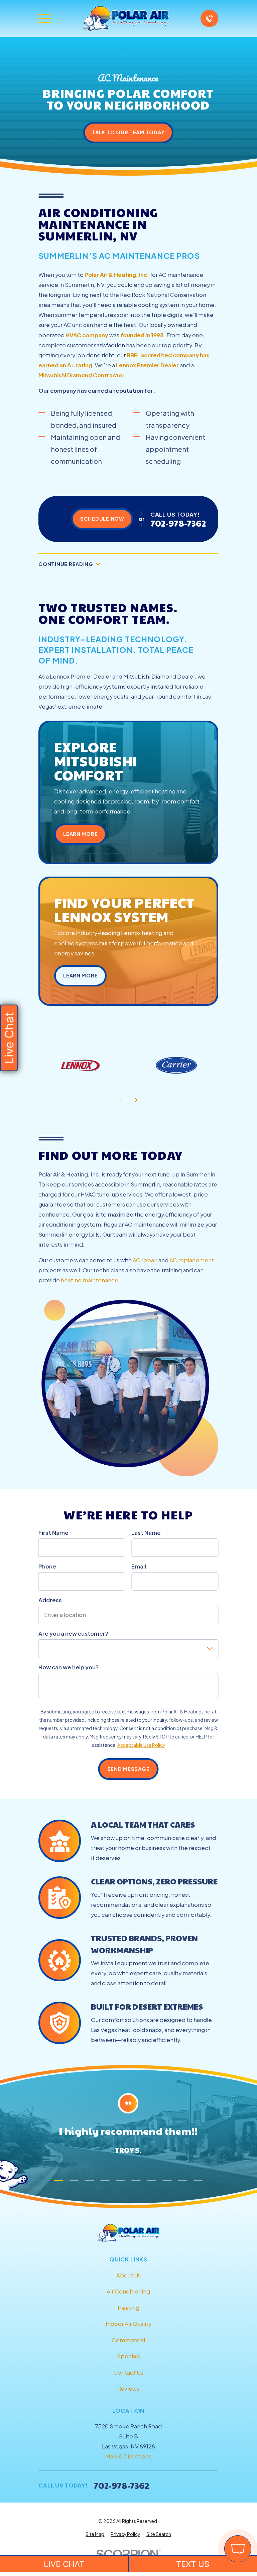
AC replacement (192, 1260)
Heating (128, 2308)
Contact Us (128, 2372)
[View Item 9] (182, 2181)
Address (50, 1600)
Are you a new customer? (73, 1634)
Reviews (128, 2388)
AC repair (145, 1260)
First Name (53, 1533)
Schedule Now (102, 519)
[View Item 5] (121, 2181)
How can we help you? (69, 1667)
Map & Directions (128, 2456)
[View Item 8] (167, 2181)
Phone (47, 1567)
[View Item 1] (58, 2181)
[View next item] (134, 1100)
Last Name (146, 1533)
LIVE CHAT (64, 2564)
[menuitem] (95, 2534)
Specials (128, 2356)
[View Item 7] (152, 2181)
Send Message (128, 1769)
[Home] (126, 19)
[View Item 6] (136, 2181)
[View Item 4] (105, 2181)
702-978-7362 (178, 523)
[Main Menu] (45, 19)
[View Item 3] (90, 2181)
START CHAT (206, 2504)
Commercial (128, 2340)
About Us (128, 2275)
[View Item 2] (74, 2181)
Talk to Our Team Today (128, 132)
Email (139, 1567)
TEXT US (193, 2564)
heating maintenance (90, 1280)
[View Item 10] (198, 2181)
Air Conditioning (128, 2291)
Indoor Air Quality (128, 2324)
